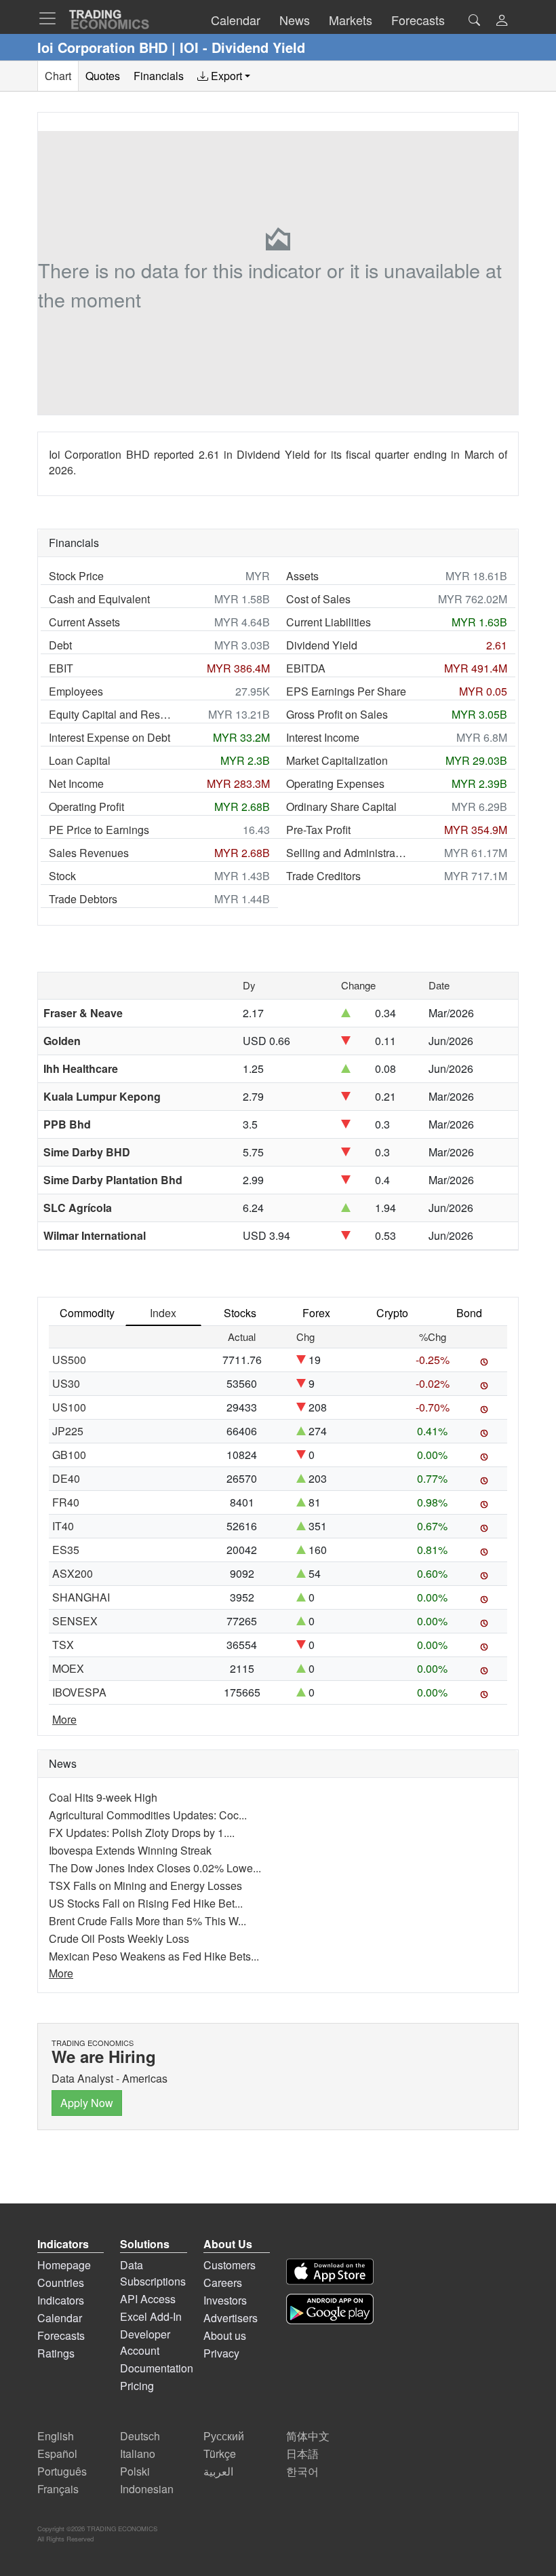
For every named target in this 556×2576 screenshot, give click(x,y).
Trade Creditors (323, 876)
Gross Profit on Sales (337, 714)
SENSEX (75, 1621)
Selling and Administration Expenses (347, 853)
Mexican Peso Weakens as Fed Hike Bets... (154, 1956)
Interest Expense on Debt (110, 737)
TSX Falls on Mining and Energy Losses (145, 1886)
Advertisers (231, 2318)
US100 (69, 1407)
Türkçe (220, 2454)
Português (62, 2471)
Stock (62, 876)
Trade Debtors (83, 899)
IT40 (63, 1526)
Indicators (61, 2300)
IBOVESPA (79, 1692)
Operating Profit (86, 807)
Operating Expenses (335, 783)
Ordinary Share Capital (341, 807)
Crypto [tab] (392, 1313)
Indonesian (147, 2489)
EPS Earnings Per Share (346, 691)
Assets (302, 576)
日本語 (302, 2454)
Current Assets (84, 622)
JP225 (68, 1431)
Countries (61, 2283)
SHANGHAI (81, 1597)
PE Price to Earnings (99, 830)
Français (58, 2489)
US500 (69, 1360)
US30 (66, 1383)
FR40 (66, 1502)
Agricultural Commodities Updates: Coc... (148, 1815)
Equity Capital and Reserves (110, 714)
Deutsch (140, 2436)
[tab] (224, 76)
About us (225, 2335)
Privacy (221, 2353)
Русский (224, 2436)
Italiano (138, 2454)
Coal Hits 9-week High (103, 1797)
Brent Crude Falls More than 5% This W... (147, 1921)
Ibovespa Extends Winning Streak (130, 1850)
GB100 (69, 1455)
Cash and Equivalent (99, 599)
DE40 (66, 1478)
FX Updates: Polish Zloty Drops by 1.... (142, 1833)
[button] (502, 21)
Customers (230, 2265)
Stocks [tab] (240, 1313)
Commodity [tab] (87, 1313)
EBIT (61, 668)
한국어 (302, 2471)
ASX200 (73, 1573)
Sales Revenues (89, 853)
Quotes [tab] (103, 76)
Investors (225, 2300)
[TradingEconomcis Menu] (52, 18)
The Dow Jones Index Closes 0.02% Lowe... (155, 1868)
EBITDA (306, 668)
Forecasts (61, 2335)
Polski (135, 2471)
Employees (76, 691)
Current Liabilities (329, 622)
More (64, 1719)
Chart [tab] (58, 76)
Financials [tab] (159, 76)
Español (57, 2454)
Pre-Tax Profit (318, 830)
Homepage (64, 2265)
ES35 (66, 1550)
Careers (223, 2283)
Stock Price (76, 576)
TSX (63, 1645)
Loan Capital (80, 760)
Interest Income (323, 737)
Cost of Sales (318, 599)
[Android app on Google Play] (330, 2309)
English (56, 2436)
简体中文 (308, 2436)
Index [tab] (163, 1313)
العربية (218, 2471)
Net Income (76, 783)
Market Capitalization (337, 760)
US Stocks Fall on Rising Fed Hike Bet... (146, 1903)
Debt (60, 645)
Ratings (56, 2353)
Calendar (60, 2318)
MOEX (68, 1668)
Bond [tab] (469, 1313)
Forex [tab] (316, 1313)
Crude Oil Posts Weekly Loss (119, 1938)
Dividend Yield (322, 645)
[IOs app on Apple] (330, 2272)
